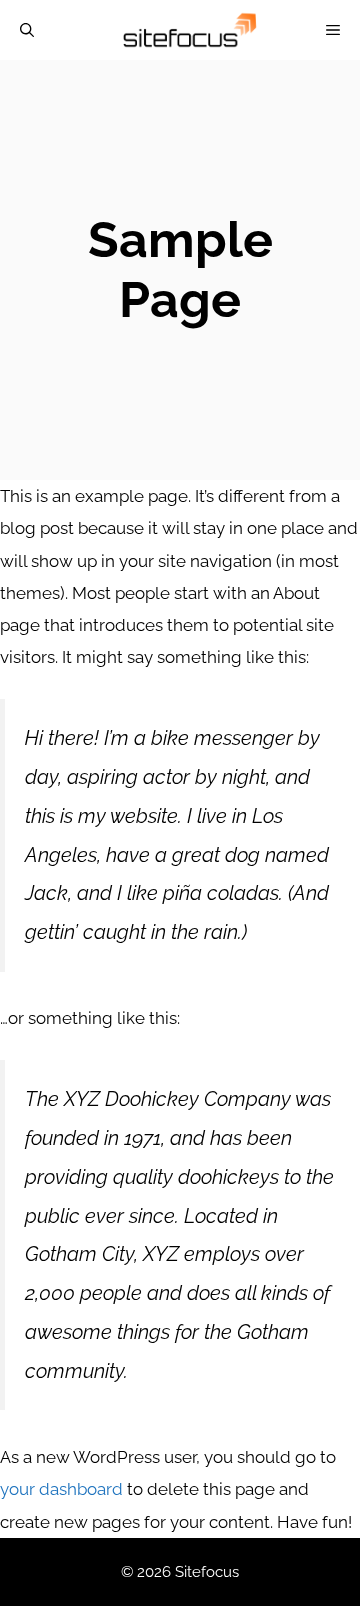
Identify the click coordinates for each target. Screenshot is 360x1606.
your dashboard (61, 1489)
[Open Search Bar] (27, 30)
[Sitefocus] (189, 30)
